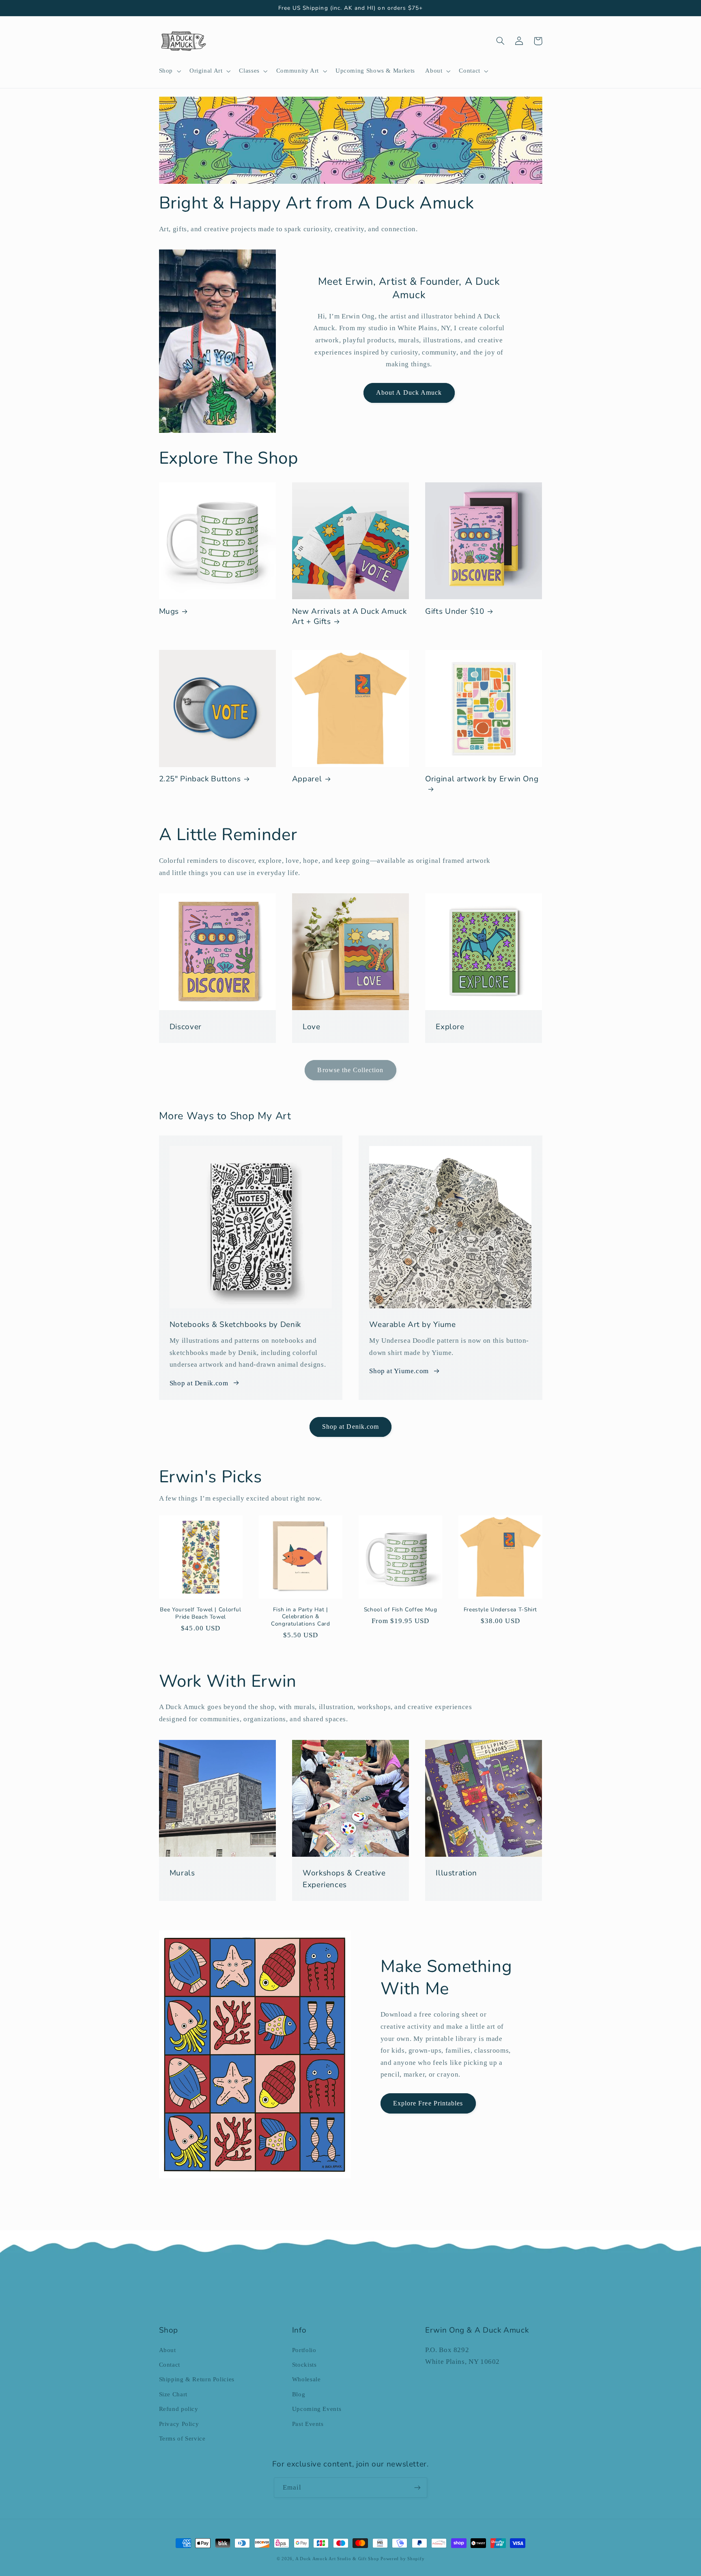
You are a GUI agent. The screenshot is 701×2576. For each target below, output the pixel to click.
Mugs (169, 612)
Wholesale (306, 2379)
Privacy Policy (179, 2424)
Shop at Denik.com (199, 1383)
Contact (170, 2365)
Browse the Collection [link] (350, 1070)
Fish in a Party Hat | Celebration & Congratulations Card (301, 1617)
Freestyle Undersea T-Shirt (500, 1610)
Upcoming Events (317, 2409)
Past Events (308, 2424)
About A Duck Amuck (409, 392)
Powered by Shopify (402, 2559)
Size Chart (173, 2394)
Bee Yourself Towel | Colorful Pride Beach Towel (200, 1613)
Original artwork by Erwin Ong (482, 779)
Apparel (307, 779)
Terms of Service (182, 2438)
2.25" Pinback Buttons (200, 779)
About (168, 2350)
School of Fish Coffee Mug (401, 1610)
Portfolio (304, 2350)
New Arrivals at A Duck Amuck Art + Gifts (349, 616)
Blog (299, 2394)
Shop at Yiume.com (399, 1371)
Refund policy (179, 2409)
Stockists (304, 2365)
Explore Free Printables (428, 2103)
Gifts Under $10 (455, 612)
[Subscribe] (417, 2487)
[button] (169, 71)
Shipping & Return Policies (197, 2379)
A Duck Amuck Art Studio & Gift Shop (337, 2559)
